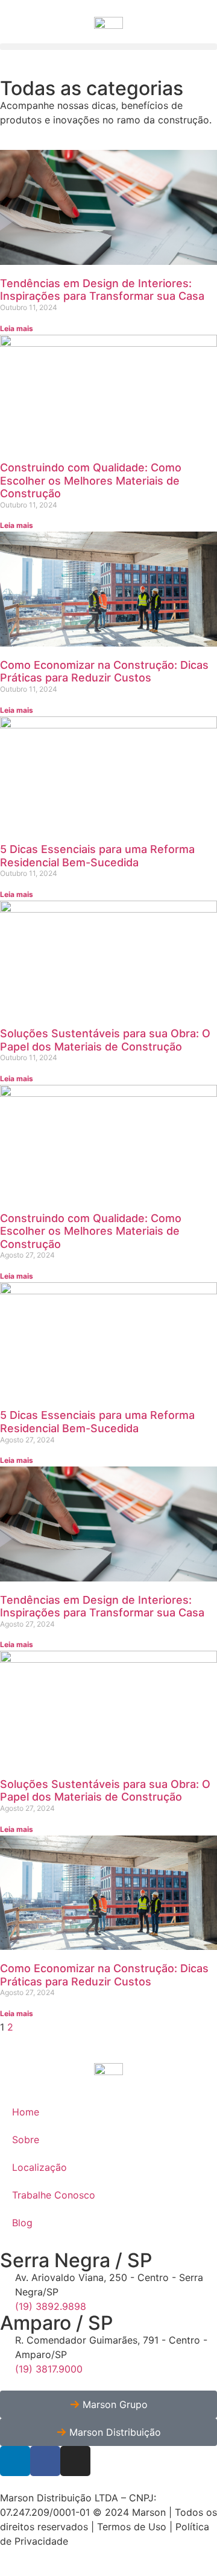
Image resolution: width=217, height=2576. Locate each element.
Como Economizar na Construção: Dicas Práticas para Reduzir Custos (104, 672)
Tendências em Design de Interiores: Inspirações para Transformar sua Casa (102, 290)
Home (26, 2112)
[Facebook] (45, 2461)
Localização (39, 2167)
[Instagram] (75, 2461)
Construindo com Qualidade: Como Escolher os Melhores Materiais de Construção (91, 480)
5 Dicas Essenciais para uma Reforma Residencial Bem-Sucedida (97, 856)
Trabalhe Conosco (54, 2195)
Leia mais (17, 328)
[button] (108, 47)
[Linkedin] (15, 2461)
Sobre (26, 2140)
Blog (22, 2223)
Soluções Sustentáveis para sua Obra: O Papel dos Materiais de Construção (105, 1040)
